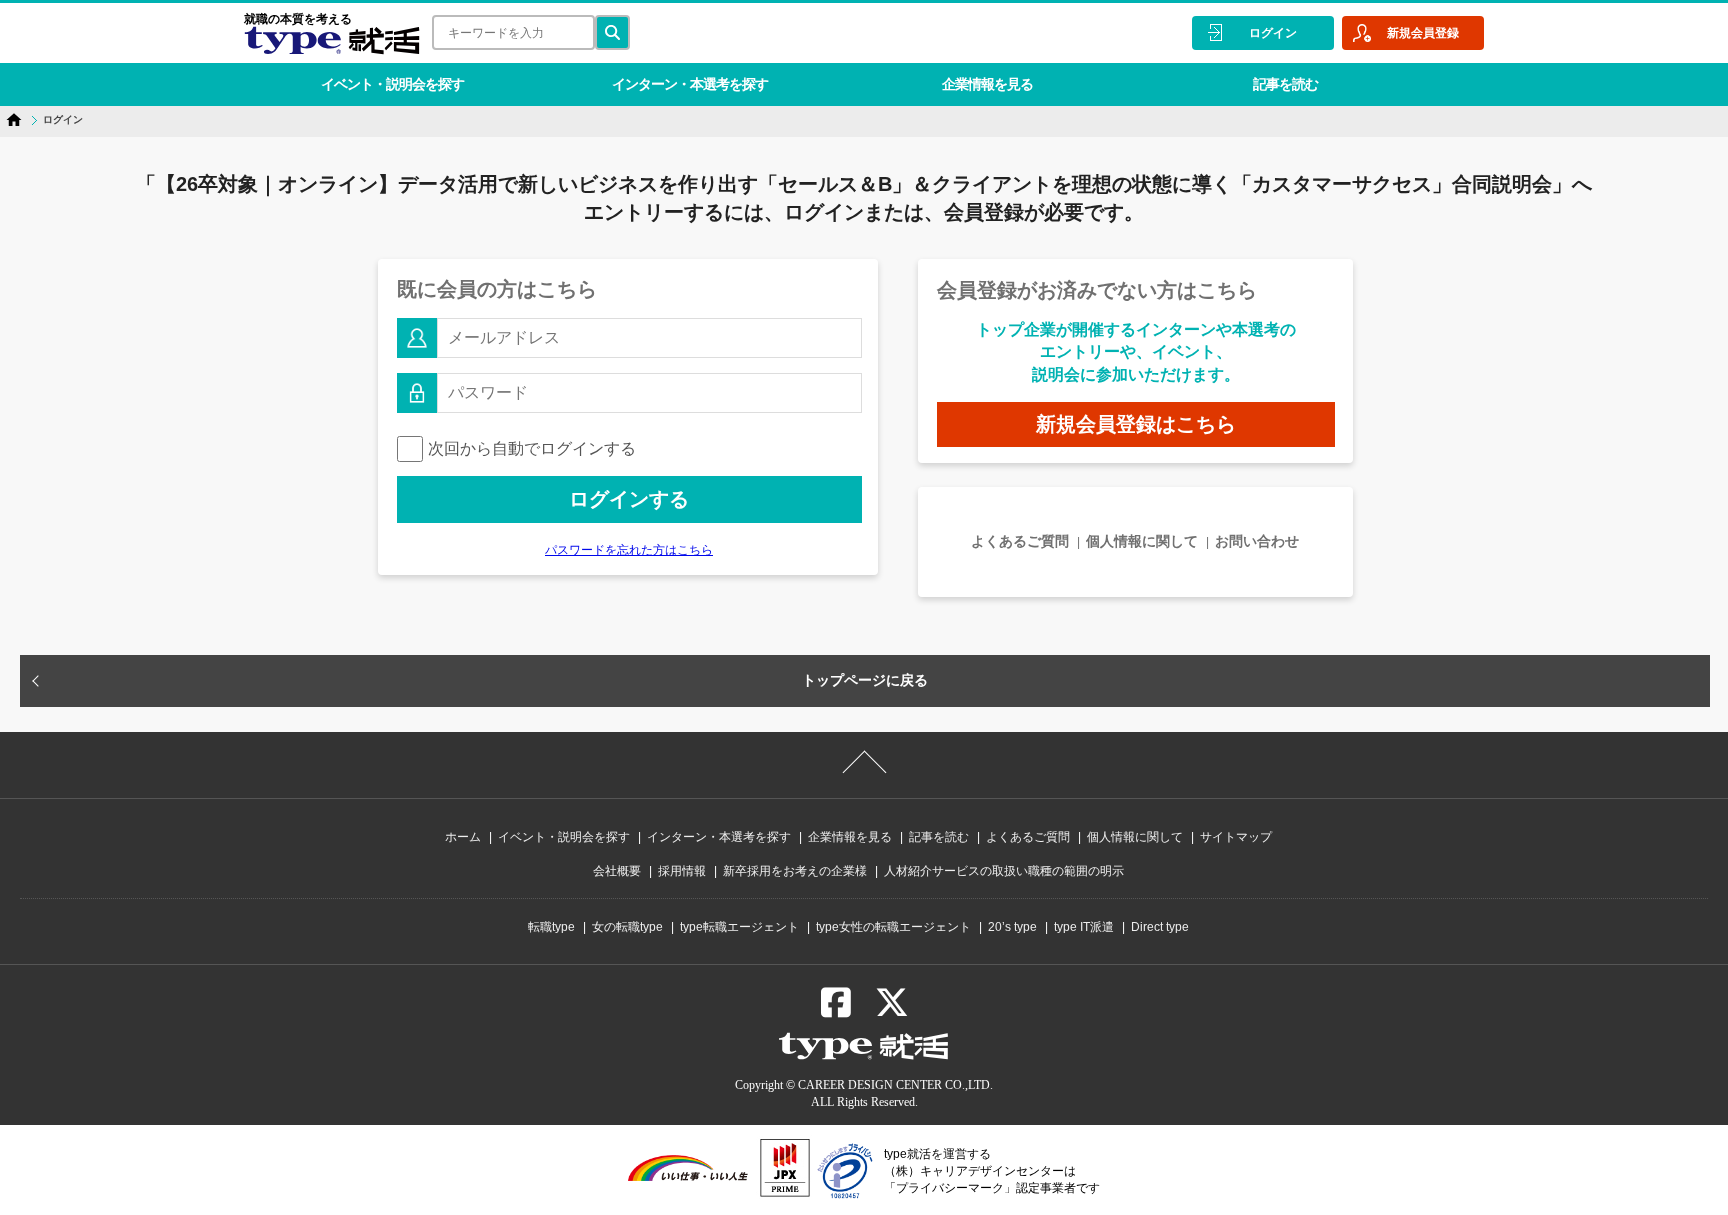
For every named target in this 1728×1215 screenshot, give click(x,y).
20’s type (1012, 927)
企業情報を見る (987, 84)
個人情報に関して (1142, 541)
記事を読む (1285, 84)
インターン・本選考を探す (690, 84)
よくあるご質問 (1020, 541)
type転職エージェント (739, 927)
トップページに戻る (865, 680)
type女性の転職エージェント (893, 927)
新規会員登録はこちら (1136, 424)
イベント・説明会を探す (392, 84)
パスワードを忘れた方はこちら (629, 550)
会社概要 (617, 871)
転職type (551, 927)
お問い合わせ (1257, 541)
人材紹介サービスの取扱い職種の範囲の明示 (1004, 871)
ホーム (463, 837)
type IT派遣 (1084, 927)
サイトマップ (1236, 837)
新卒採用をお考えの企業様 (795, 871)
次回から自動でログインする (532, 448)
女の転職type (627, 927)
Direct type (1160, 927)
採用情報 (682, 871)
